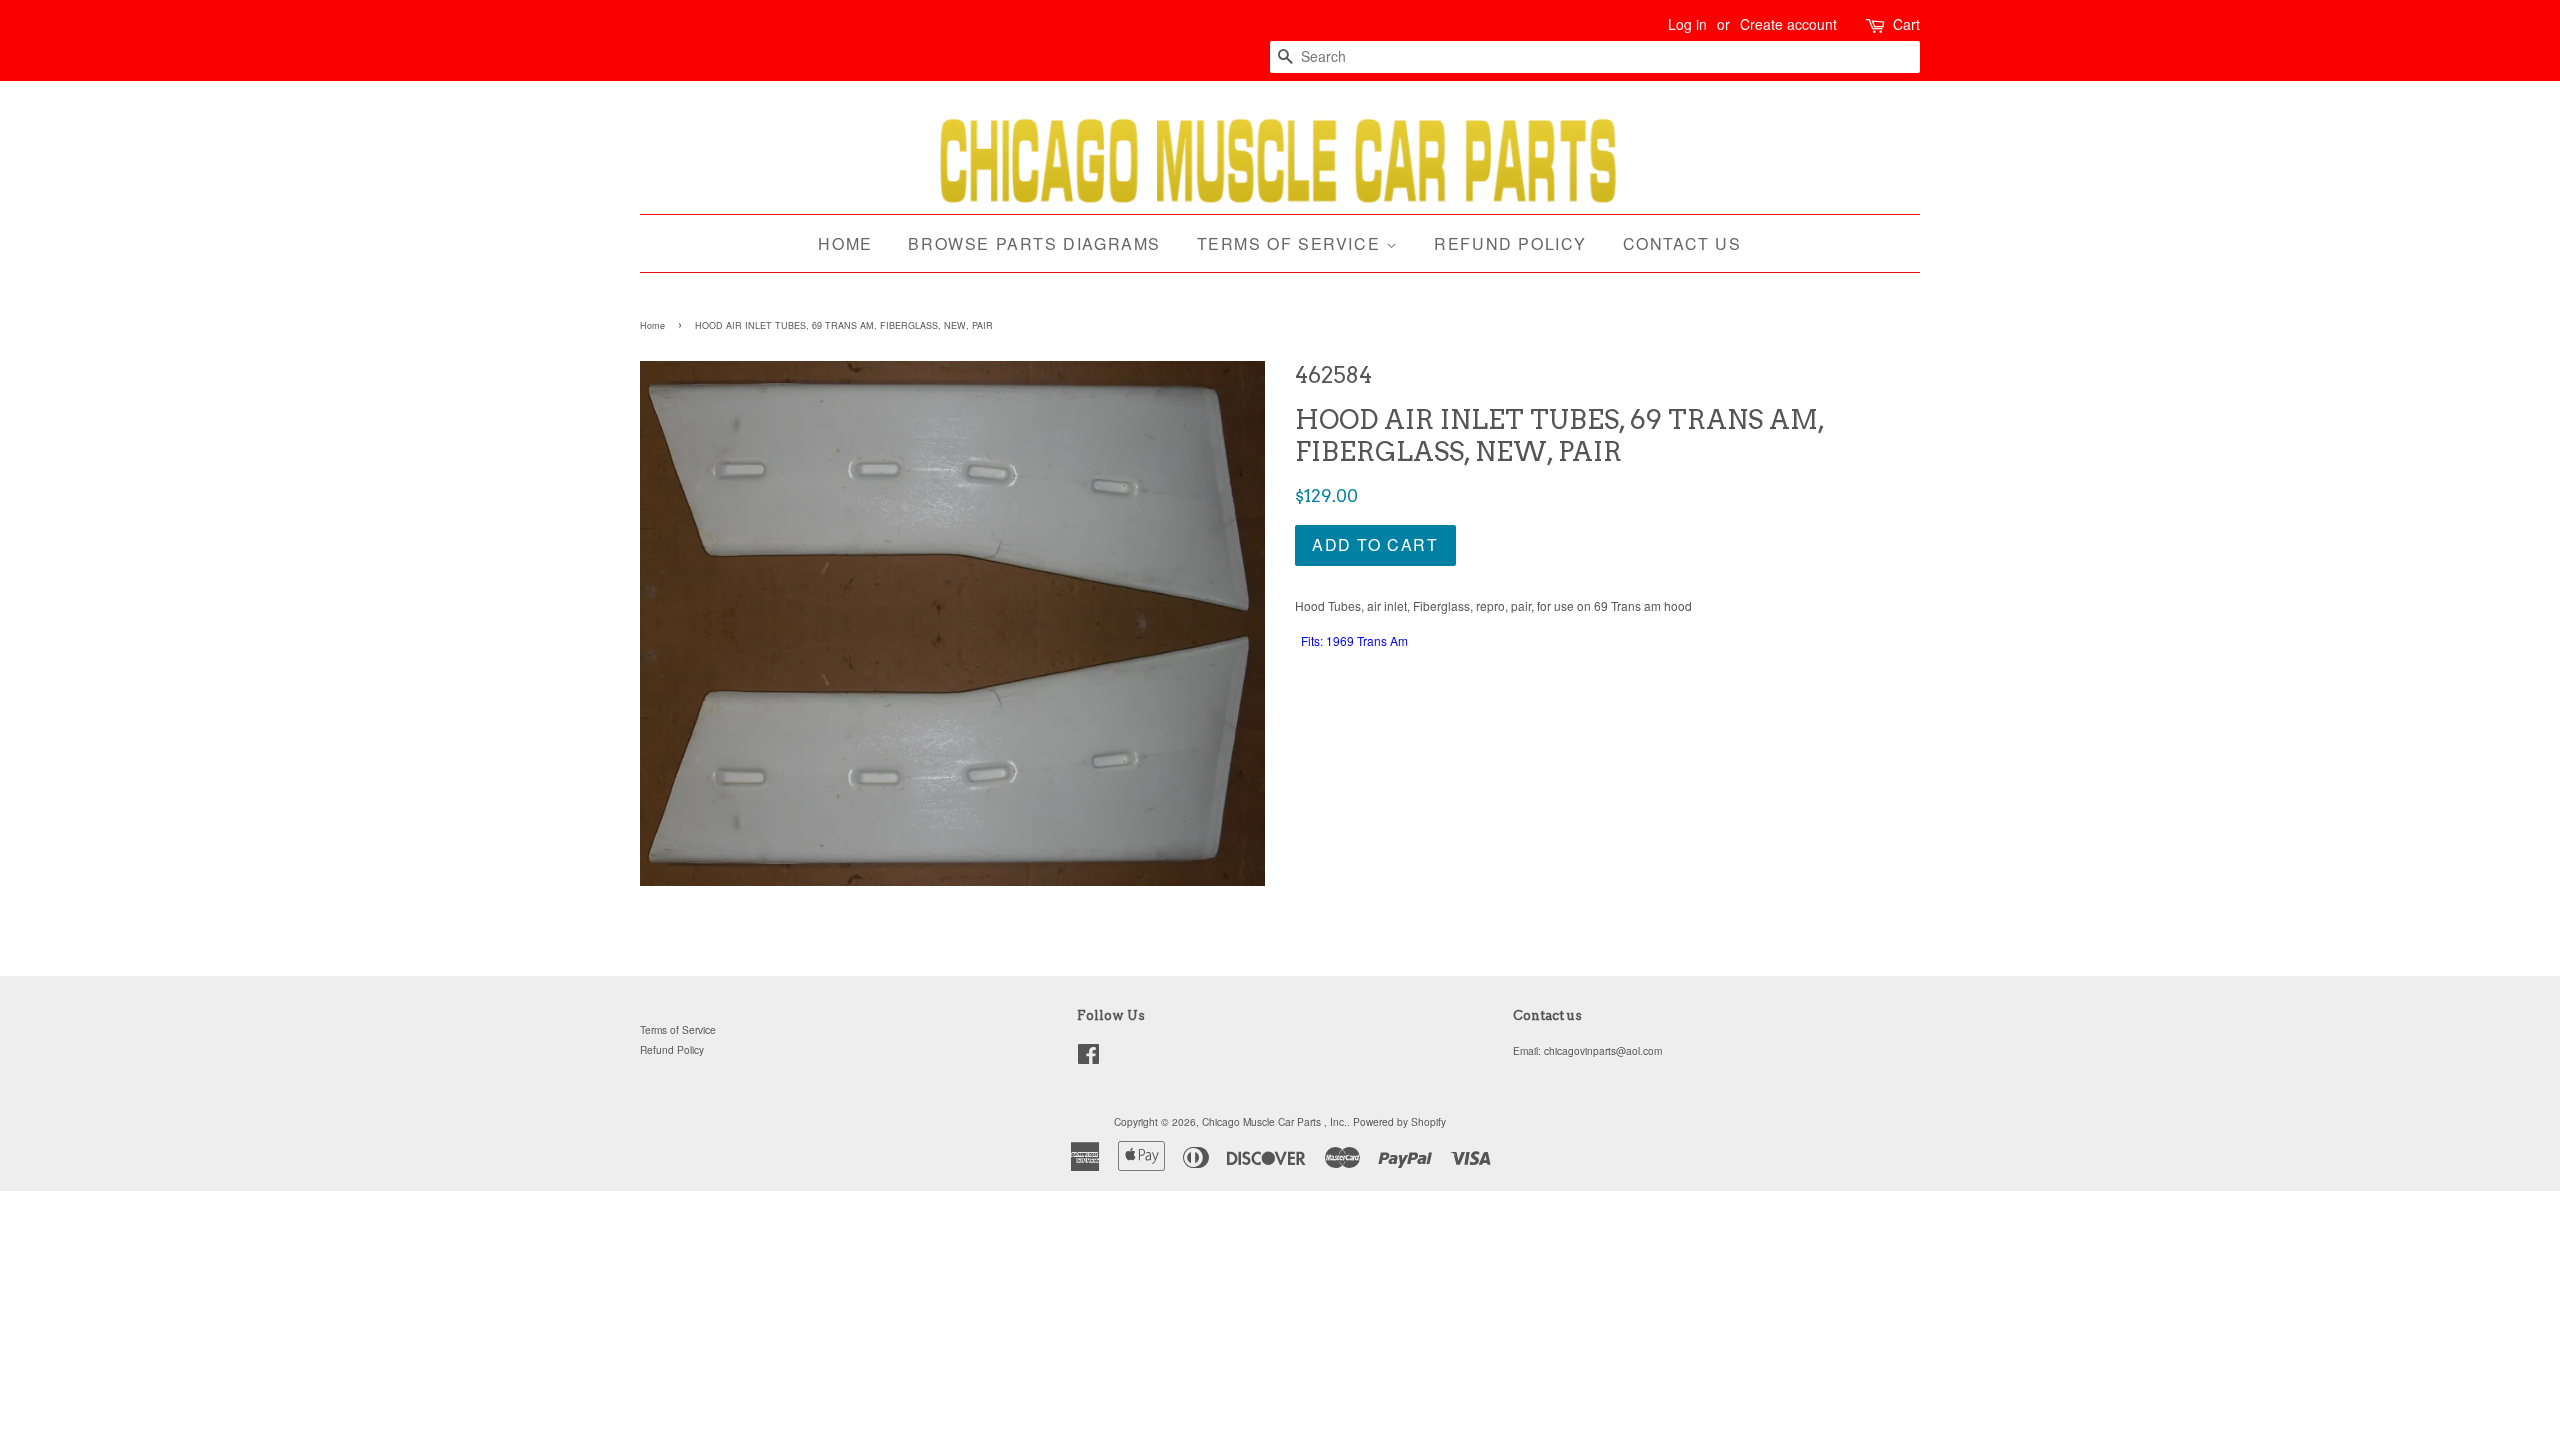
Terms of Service (1291, 243)
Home (845, 243)
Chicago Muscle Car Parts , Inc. (1274, 1121)
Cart (1906, 24)
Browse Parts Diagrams (1034, 243)
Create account (1788, 24)
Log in (1687, 24)
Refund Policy (1510, 243)
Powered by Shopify (1399, 1121)
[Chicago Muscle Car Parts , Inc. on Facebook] (1088, 1058)
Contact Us (1682, 243)
